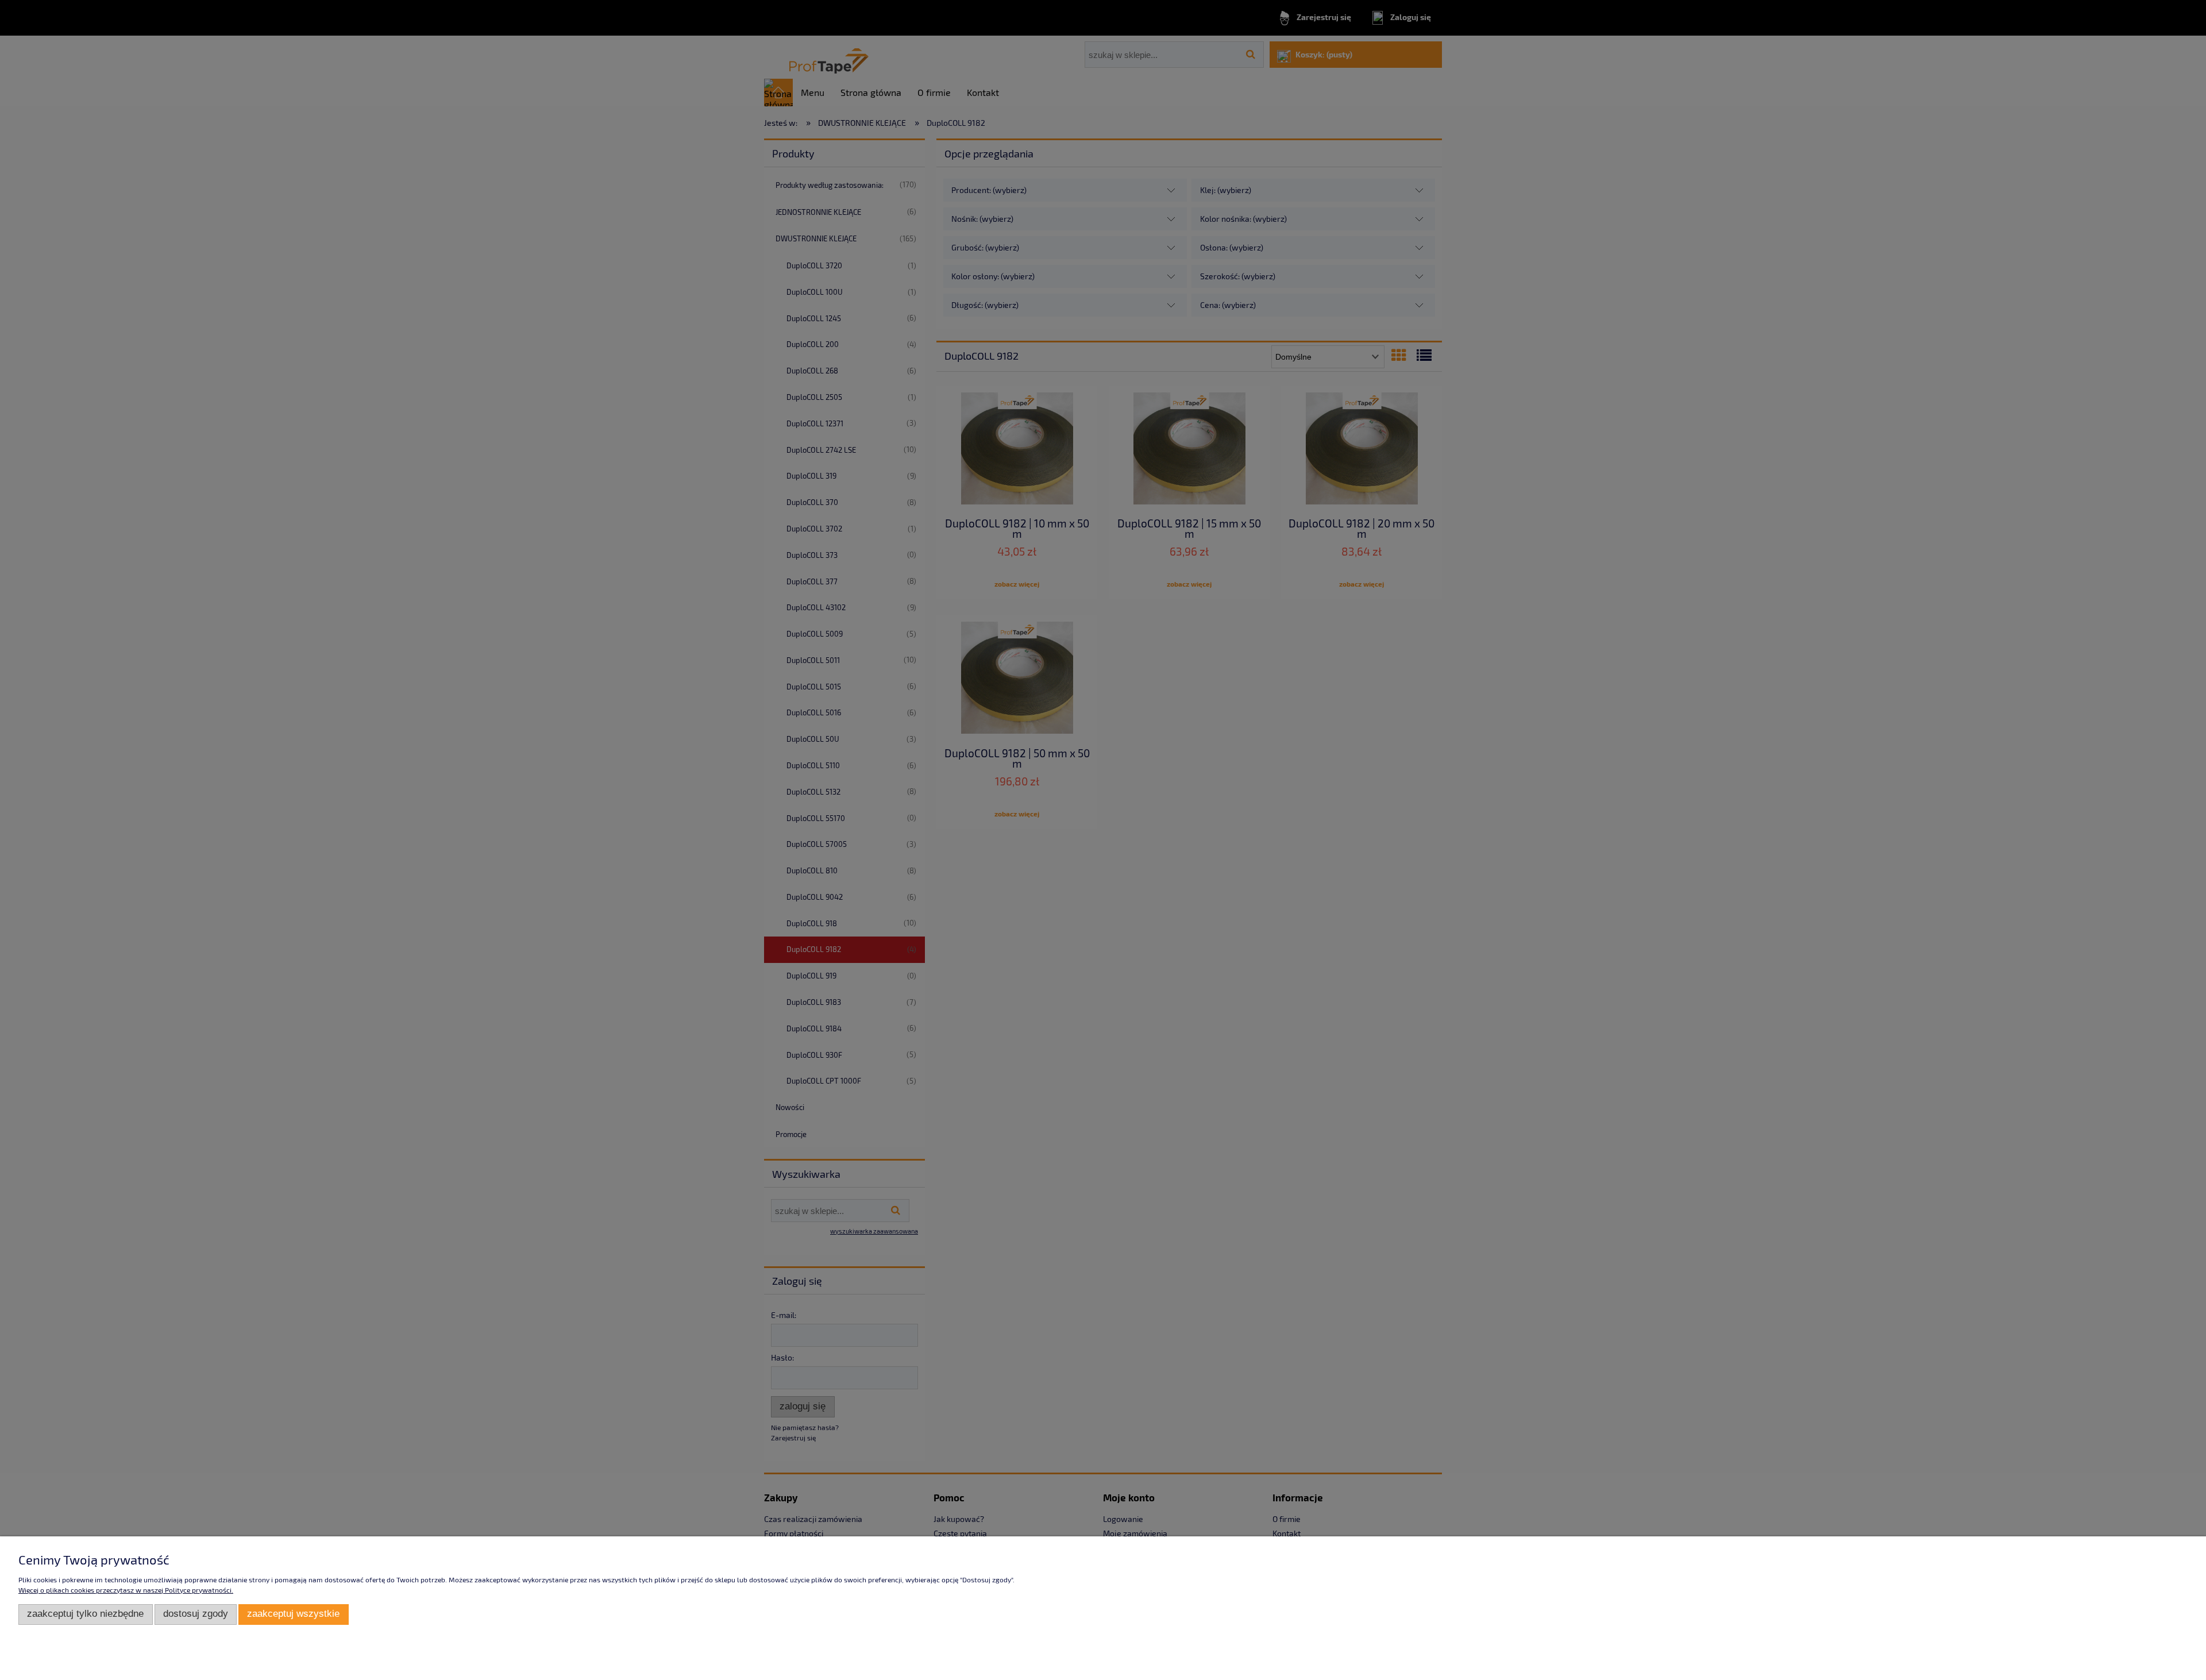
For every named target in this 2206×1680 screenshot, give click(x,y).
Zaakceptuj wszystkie (293, 1614)
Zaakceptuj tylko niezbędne (85, 1614)
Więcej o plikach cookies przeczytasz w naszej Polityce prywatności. (126, 1590)
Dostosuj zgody (196, 1614)
